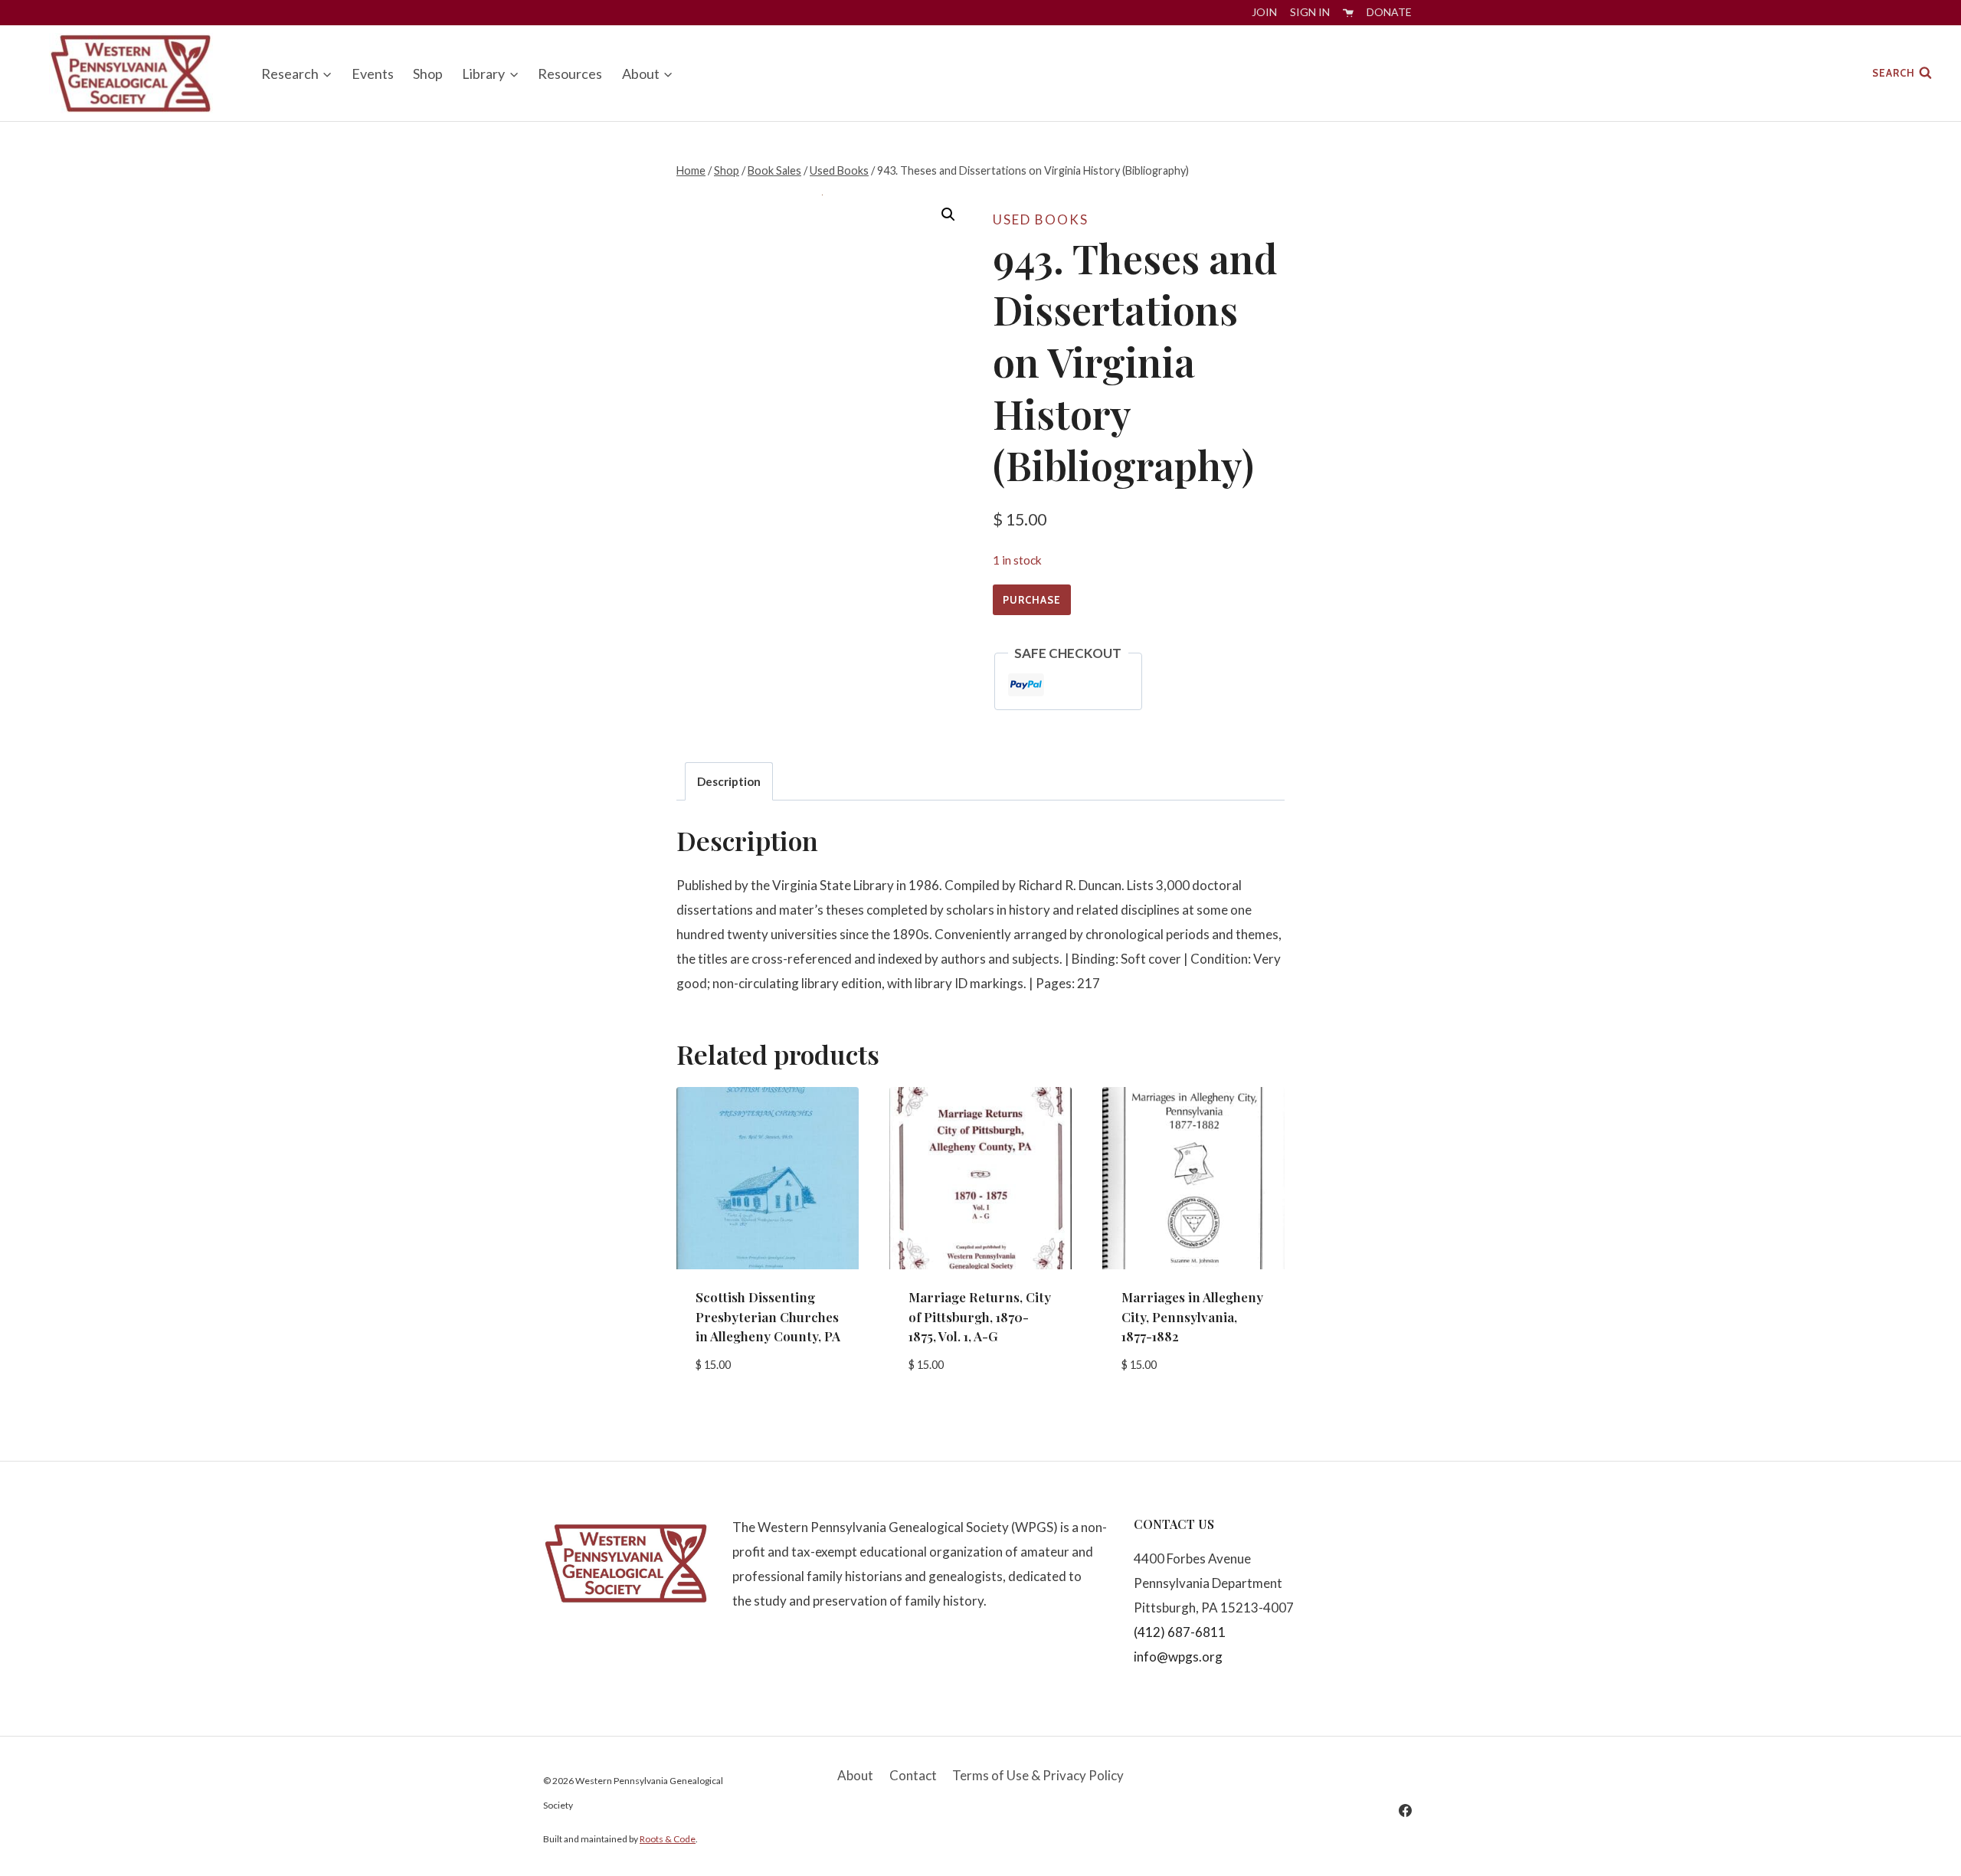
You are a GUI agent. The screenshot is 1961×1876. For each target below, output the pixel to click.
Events (373, 74)
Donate (1389, 12)
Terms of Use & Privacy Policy (1038, 1775)
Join (1264, 12)
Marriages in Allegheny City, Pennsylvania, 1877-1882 (1192, 1316)
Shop (428, 74)
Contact (913, 1775)
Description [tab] (729, 781)
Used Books (1041, 219)
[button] (948, 214)
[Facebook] (1405, 1810)
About (855, 1775)
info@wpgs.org (1178, 1657)
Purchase (1032, 600)
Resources (570, 74)
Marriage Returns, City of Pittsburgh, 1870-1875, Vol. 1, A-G (980, 1316)
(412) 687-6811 (1180, 1632)
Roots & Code (668, 1839)
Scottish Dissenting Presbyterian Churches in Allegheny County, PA (768, 1316)
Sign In (1310, 12)
